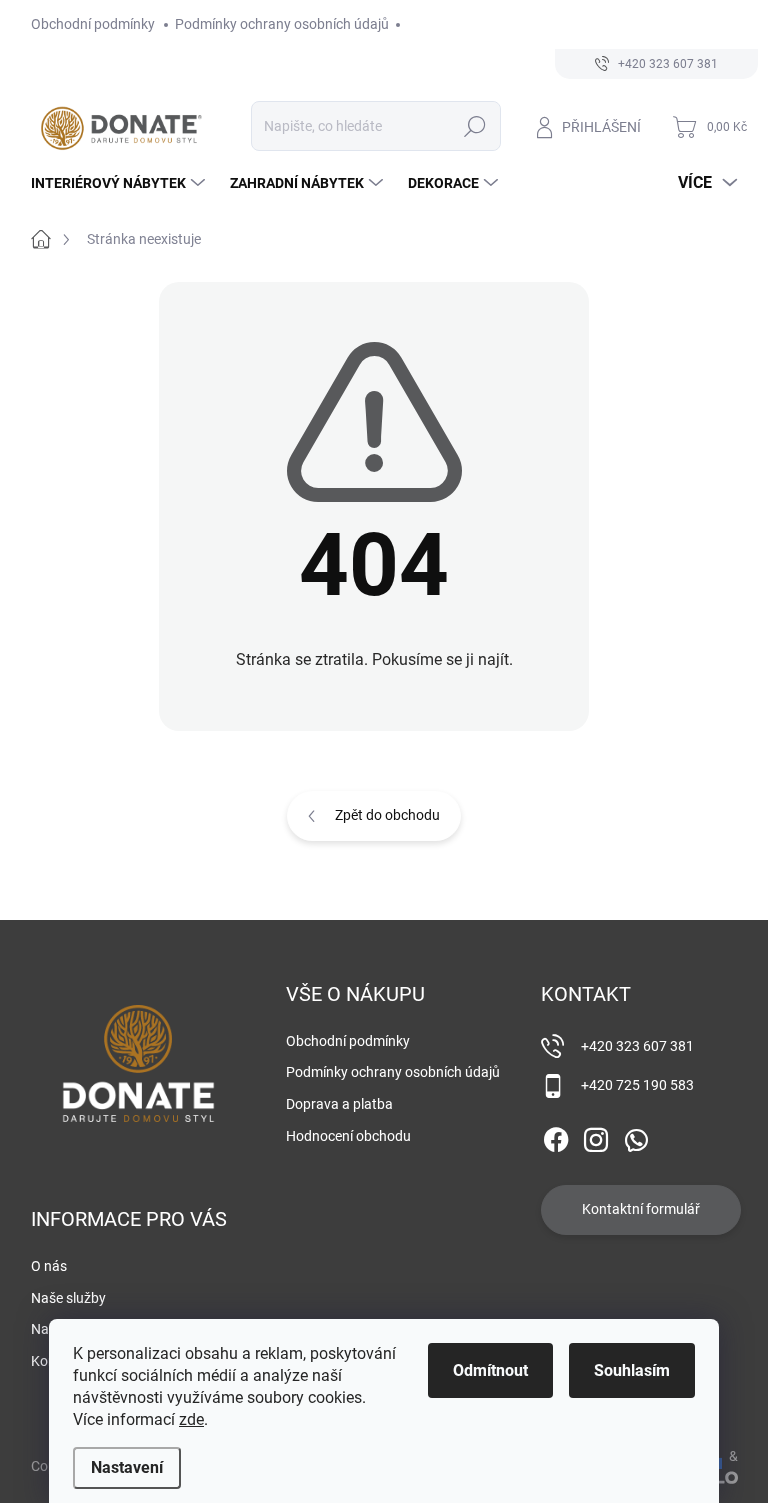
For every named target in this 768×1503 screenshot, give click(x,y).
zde (191, 1419)
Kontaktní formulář (641, 1209)
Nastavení (127, 1467)
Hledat (474, 126)
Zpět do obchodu (387, 815)
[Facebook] (556, 1136)
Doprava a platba (339, 1104)
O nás (49, 1266)
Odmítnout (490, 1370)
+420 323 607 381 (637, 1046)
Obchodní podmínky (93, 24)
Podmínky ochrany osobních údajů (282, 24)
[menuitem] (120, 183)
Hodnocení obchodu (348, 1136)
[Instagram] (596, 1136)
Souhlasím (632, 1370)
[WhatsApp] (636, 1136)
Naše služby (68, 1298)
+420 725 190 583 (637, 1085)
